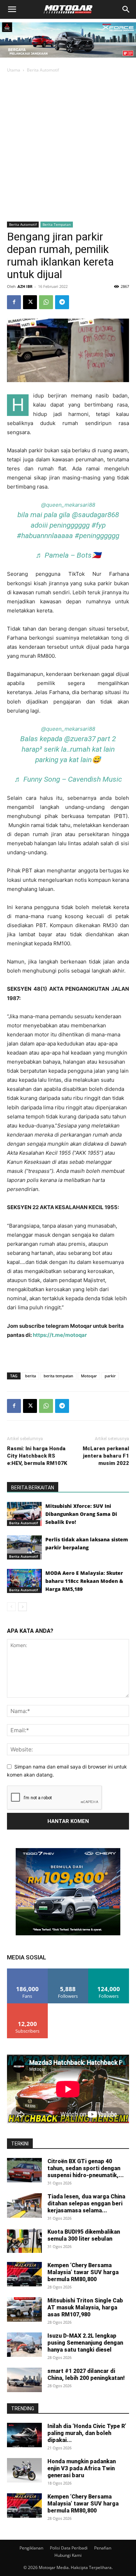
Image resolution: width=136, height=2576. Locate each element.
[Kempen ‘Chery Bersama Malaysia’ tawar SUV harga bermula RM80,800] (24, 2274)
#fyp (99, 525)
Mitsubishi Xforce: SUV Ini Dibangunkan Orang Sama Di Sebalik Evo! (81, 1514)
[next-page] (22, 1607)
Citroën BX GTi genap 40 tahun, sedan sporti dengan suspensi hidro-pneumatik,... (86, 2168)
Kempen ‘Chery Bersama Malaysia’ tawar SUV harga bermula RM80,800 (83, 2272)
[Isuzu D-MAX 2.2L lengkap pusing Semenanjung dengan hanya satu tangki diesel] (24, 2345)
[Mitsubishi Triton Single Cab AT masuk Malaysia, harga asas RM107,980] (24, 2309)
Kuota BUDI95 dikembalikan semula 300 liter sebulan (84, 2235)
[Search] (126, 9)
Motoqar (89, 1376)
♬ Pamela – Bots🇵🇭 (68, 555)
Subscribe (28, 2006)
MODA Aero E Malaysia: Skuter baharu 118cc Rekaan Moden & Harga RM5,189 (84, 1581)
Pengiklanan (31, 2548)
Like (27, 1971)
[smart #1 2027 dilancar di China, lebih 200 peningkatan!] (24, 2380)
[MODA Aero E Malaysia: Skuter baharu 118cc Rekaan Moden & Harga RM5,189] (24, 1581)
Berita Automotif (43, 70)
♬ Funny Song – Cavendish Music (68, 779)
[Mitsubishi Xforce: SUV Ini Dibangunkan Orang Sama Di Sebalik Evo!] (24, 1514)
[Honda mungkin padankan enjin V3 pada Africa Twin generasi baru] (24, 2470)
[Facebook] (14, 302)
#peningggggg (97, 536)
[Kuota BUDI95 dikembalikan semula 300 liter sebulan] (24, 2241)
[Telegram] (62, 302)
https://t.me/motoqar (60, 1335)
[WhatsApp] (46, 302)
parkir (110, 1376)
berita (31, 1376)
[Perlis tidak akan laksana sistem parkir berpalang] (24, 1547)
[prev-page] (11, 1607)
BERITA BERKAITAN (33, 1488)
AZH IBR (25, 286)
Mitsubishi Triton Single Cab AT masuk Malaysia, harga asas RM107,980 (85, 2307)
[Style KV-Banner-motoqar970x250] (68, 59)
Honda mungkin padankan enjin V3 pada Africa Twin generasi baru (82, 2468)
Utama (14, 70)
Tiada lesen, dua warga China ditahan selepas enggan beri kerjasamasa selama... (86, 2203)
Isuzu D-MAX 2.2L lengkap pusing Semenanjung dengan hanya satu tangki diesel (85, 2343)
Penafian (103, 2548)
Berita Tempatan (57, 224)
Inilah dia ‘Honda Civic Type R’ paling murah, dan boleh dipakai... (87, 2433)
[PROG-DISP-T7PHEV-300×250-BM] (68, 1933)
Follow (68, 1971)
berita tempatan (58, 1376)
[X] (30, 302)
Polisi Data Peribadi (69, 2548)
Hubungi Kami (68, 2555)
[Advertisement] (68, 147)
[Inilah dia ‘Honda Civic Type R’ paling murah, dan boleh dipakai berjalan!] (24, 2435)
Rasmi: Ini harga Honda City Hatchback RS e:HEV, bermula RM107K (37, 1456)
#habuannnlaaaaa (45, 536)
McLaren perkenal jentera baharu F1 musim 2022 (106, 1456)
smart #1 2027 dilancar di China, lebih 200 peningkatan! (86, 2374)
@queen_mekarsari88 (68, 505)
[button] (12, 9)
